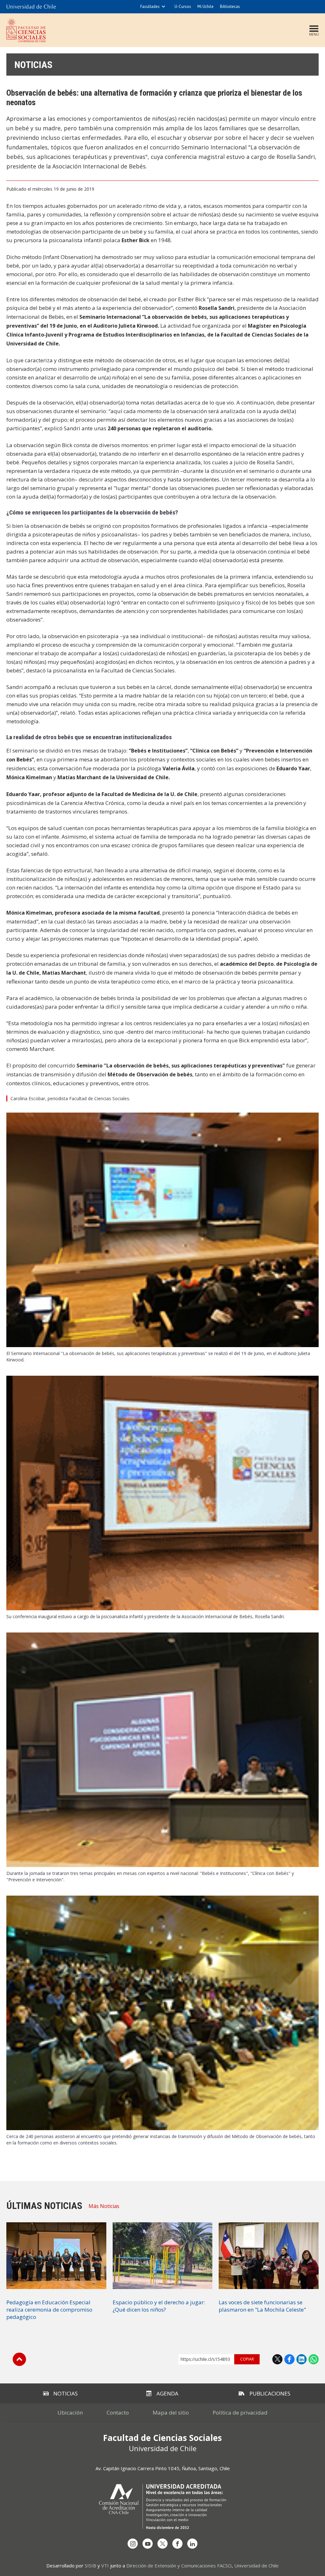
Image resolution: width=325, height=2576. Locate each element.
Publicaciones (270, 2393)
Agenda (167, 2393)
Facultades (150, 7)
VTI (105, 2566)
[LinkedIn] (192, 2544)
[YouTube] (148, 2544)
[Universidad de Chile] (31, 7)
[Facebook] (177, 2544)
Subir (19, 2359)
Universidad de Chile (256, 2566)
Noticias (33, 65)
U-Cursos (183, 7)
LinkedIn (302, 2359)
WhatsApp (314, 2359)
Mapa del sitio (171, 2412)
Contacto (118, 2412)
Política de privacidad (240, 2412)
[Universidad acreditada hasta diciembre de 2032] (162, 2507)
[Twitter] (162, 2544)
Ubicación (70, 2412)
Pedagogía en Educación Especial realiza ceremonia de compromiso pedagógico (49, 2310)
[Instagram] (133, 2544)
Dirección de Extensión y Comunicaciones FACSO (179, 2566)
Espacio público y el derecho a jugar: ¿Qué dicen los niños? (159, 2306)
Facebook (289, 2359)
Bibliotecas (230, 7)
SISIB (90, 2566)
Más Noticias (104, 2206)
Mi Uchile (206, 7)
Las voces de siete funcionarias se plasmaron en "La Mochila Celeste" (262, 2306)
